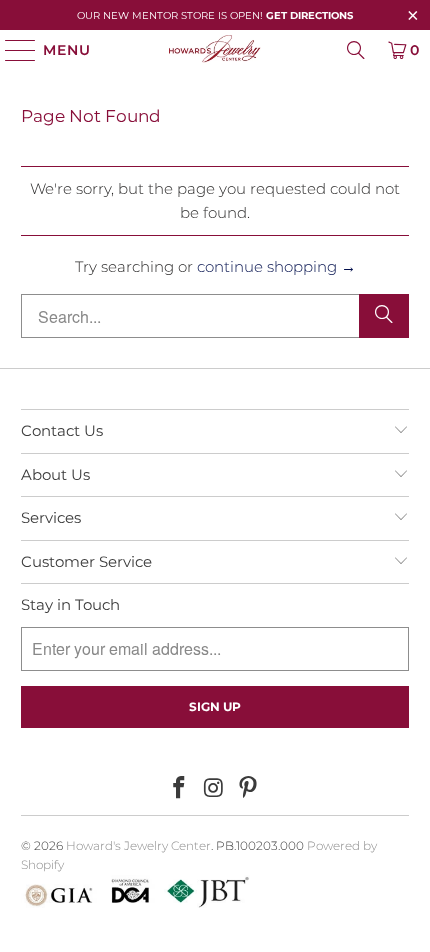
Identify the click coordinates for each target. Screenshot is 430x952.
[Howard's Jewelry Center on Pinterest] (249, 789)
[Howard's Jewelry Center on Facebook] (179, 789)
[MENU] (11, 50)
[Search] (356, 50)
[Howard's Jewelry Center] (215, 50)
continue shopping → (276, 266)
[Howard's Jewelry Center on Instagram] (214, 789)
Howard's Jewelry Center (138, 845)
